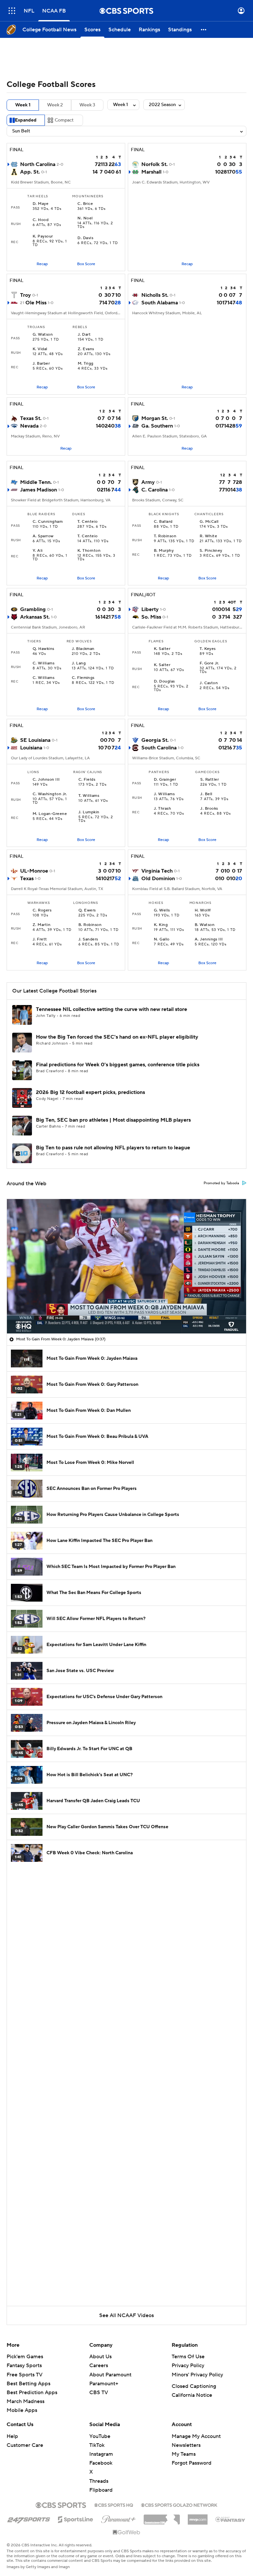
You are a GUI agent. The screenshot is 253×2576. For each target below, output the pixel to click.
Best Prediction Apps (32, 2393)
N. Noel (85, 218)
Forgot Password (192, 2463)
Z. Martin (42, 925)
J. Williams (164, 794)
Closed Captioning (194, 2386)
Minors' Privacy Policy (197, 2375)
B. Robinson (90, 925)
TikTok (97, 2445)
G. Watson (43, 335)
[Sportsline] (76, 2518)
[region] (126, 1266)
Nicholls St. (155, 295)
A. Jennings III (209, 939)
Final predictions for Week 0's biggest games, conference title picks (118, 1065)
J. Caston (209, 683)
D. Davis (85, 238)
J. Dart (84, 335)
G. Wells (162, 910)
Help (12, 2436)
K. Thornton (89, 551)
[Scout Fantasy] (231, 2519)
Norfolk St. (155, 164)
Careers (99, 2366)
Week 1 (23, 105)
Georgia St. (155, 740)
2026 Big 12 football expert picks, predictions (90, 1092)
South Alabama (160, 303)
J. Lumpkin (89, 812)
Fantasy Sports (24, 2366)
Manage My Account (196, 2436)
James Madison (39, 490)
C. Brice (85, 204)
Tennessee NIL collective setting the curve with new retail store (112, 1009)
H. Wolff (203, 910)
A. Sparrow (43, 536)
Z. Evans (86, 349)
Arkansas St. (35, 617)
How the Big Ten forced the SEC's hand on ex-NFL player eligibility (117, 1037)
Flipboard (101, 2490)
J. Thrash (162, 809)
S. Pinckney (211, 551)
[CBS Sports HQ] (114, 2505)
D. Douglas (164, 682)
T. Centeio (88, 522)
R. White (208, 536)
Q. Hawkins (43, 649)
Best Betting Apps (28, 2384)
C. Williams (43, 663)
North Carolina (38, 164)
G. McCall (209, 522)
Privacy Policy (188, 2366)
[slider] (126, 1314)
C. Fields (87, 780)
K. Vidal (40, 349)
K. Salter (162, 649)
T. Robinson (165, 536)
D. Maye (41, 204)
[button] (12, 11)
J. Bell (206, 794)
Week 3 (87, 105)
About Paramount (110, 2375)
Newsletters (186, 2445)
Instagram (101, 2454)
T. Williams (89, 796)
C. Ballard (163, 522)
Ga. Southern (157, 426)
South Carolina (159, 748)
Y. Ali (38, 551)
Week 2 (55, 105)
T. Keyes (208, 649)
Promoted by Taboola (221, 1183)
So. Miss (151, 617)
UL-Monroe (34, 871)
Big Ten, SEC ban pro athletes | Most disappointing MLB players (113, 1120)
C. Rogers (42, 910)
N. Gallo (162, 939)
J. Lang (79, 663)
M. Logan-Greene (50, 814)
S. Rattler (210, 780)
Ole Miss (36, 303)
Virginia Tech (157, 871)
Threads (99, 2481)
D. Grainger (165, 780)
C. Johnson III (46, 780)
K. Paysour (43, 237)
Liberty (150, 609)
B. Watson (205, 925)
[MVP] (198, 2517)
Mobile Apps (22, 2410)
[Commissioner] (162, 2517)
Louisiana (31, 748)
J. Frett (40, 939)
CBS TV (99, 2393)
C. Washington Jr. (50, 794)
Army (148, 482)
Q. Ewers (87, 910)
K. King (161, 925)
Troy (26, 295)
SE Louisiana (35, 740)
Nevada (29, 426)
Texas (27, 879)
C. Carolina (155, 490)
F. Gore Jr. (209, 663)
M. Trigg (86, 364)
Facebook (101, 2463)
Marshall (151, 172)
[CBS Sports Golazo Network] (179, 2505)
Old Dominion (158, 879)
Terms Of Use (188, 2357)
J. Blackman (83, 649)
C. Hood (41, 220)
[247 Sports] (29, 2518)
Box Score (86, 264)
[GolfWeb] (126, 2533)
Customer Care (25, 2445)
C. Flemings (83, 678)
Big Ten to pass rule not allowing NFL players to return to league (113, 1148)
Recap (42, 264)
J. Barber (41, 364)
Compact (64, 120)
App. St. (30, 172)
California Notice (192, 2395)
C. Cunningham (48, 522)
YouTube (100, 2436)
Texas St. (31, 418)
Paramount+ (104, 2384)
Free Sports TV (25, 2375)
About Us (100, 2357)
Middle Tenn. (36, 482)
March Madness (26, 2401)
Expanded (26, 120)
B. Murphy (164, 551)
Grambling (33, 609)
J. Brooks (209, 809)
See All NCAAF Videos (126, 2315)
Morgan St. (155, 418)
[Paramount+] (118, 2518)
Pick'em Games (25, 2357)
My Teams (184, 2454)
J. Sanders (88, 939)
